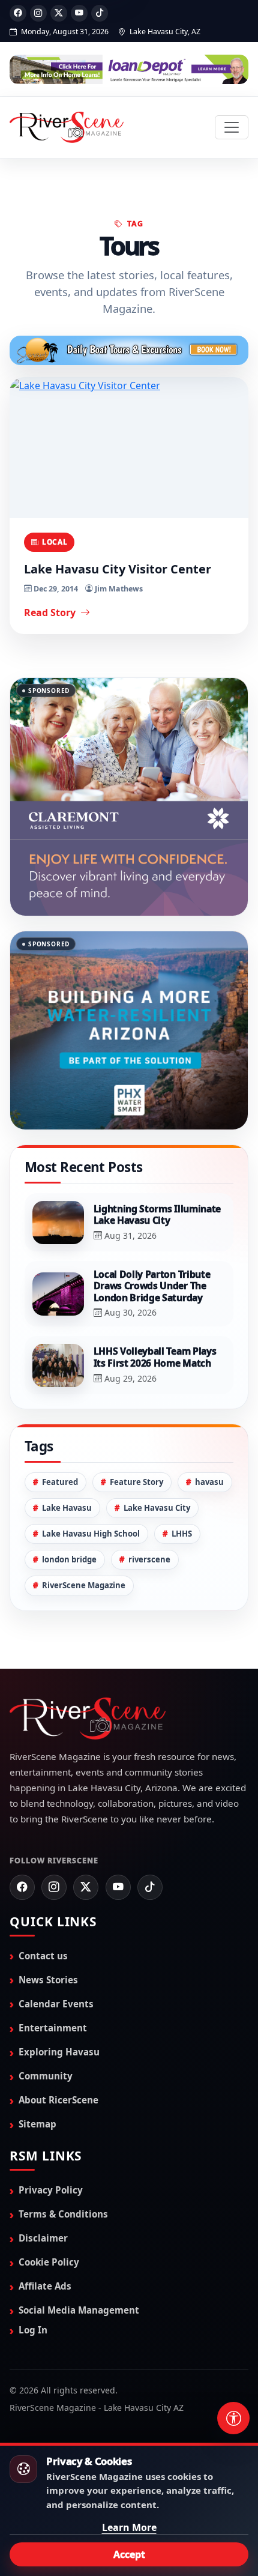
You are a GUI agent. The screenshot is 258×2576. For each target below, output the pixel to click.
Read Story (51, 612)
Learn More (129, 2527)
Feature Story (136, 1422)
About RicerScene (58, 2040)
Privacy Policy (51, 2130)
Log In (33, 2270)
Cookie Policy (49, 2202)
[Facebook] (18, 13)
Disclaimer (43, 2178)
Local (55, 542)
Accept (129, 2554)
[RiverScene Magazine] (67, 127)
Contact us (43, 1896)
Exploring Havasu (59, 1992)
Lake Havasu (67, 1448)
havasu (209, 1422)
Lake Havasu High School (91, 1474)
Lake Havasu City (157, 1448)
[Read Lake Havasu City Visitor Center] (129, 448)
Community (46, 2016)
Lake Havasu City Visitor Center (118, 569)
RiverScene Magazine (84, 1526)
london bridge (69, 1500)
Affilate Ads (45, 2227)
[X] (59, 13)
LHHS (182, 1474)
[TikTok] (100, 13)
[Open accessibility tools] (233, 2418)
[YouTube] (79, 13)
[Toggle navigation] (232, 127)
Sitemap (37, 2064)
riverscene (149, 1500)
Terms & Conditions (63, 2154)
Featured (60, 1422)
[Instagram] (38, 13)
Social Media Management (79, 2251)
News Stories (48, 1920)
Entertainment (53, 1968)
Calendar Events (56, 1944)
